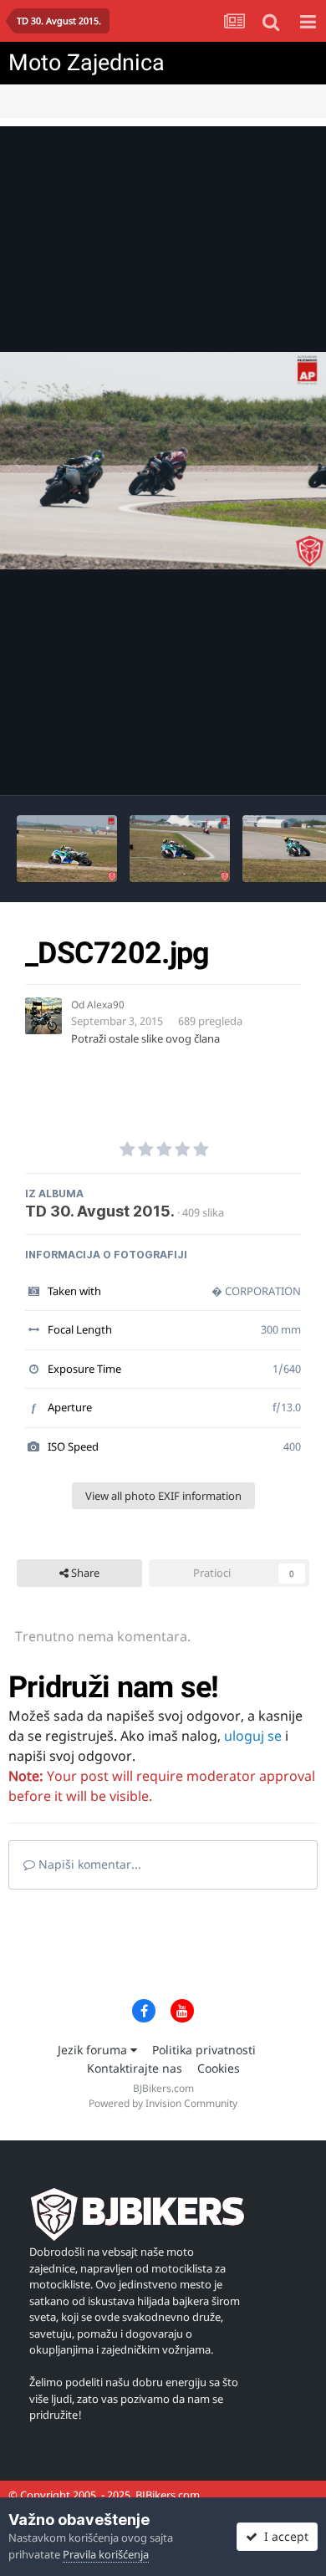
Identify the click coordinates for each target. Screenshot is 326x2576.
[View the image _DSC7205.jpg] (180, 849)
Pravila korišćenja (106, 2554)
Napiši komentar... (88, 1864)
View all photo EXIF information (163, 1496)
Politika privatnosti (204, 2050)
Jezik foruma (94, 2050)
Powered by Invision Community (163, 2103)
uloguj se (253, 1736)
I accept (283, 2536)
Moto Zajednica (87, 63)
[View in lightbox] (163, 460)
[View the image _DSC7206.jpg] (67, 849)
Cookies (219, 2068)
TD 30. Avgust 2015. (100, 1211)
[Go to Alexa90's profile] (43, 1016)
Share (84, 1573)
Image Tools (258, 765)
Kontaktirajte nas (135, 2068)
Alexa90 (106, 1005)
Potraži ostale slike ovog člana (145, 1038)
